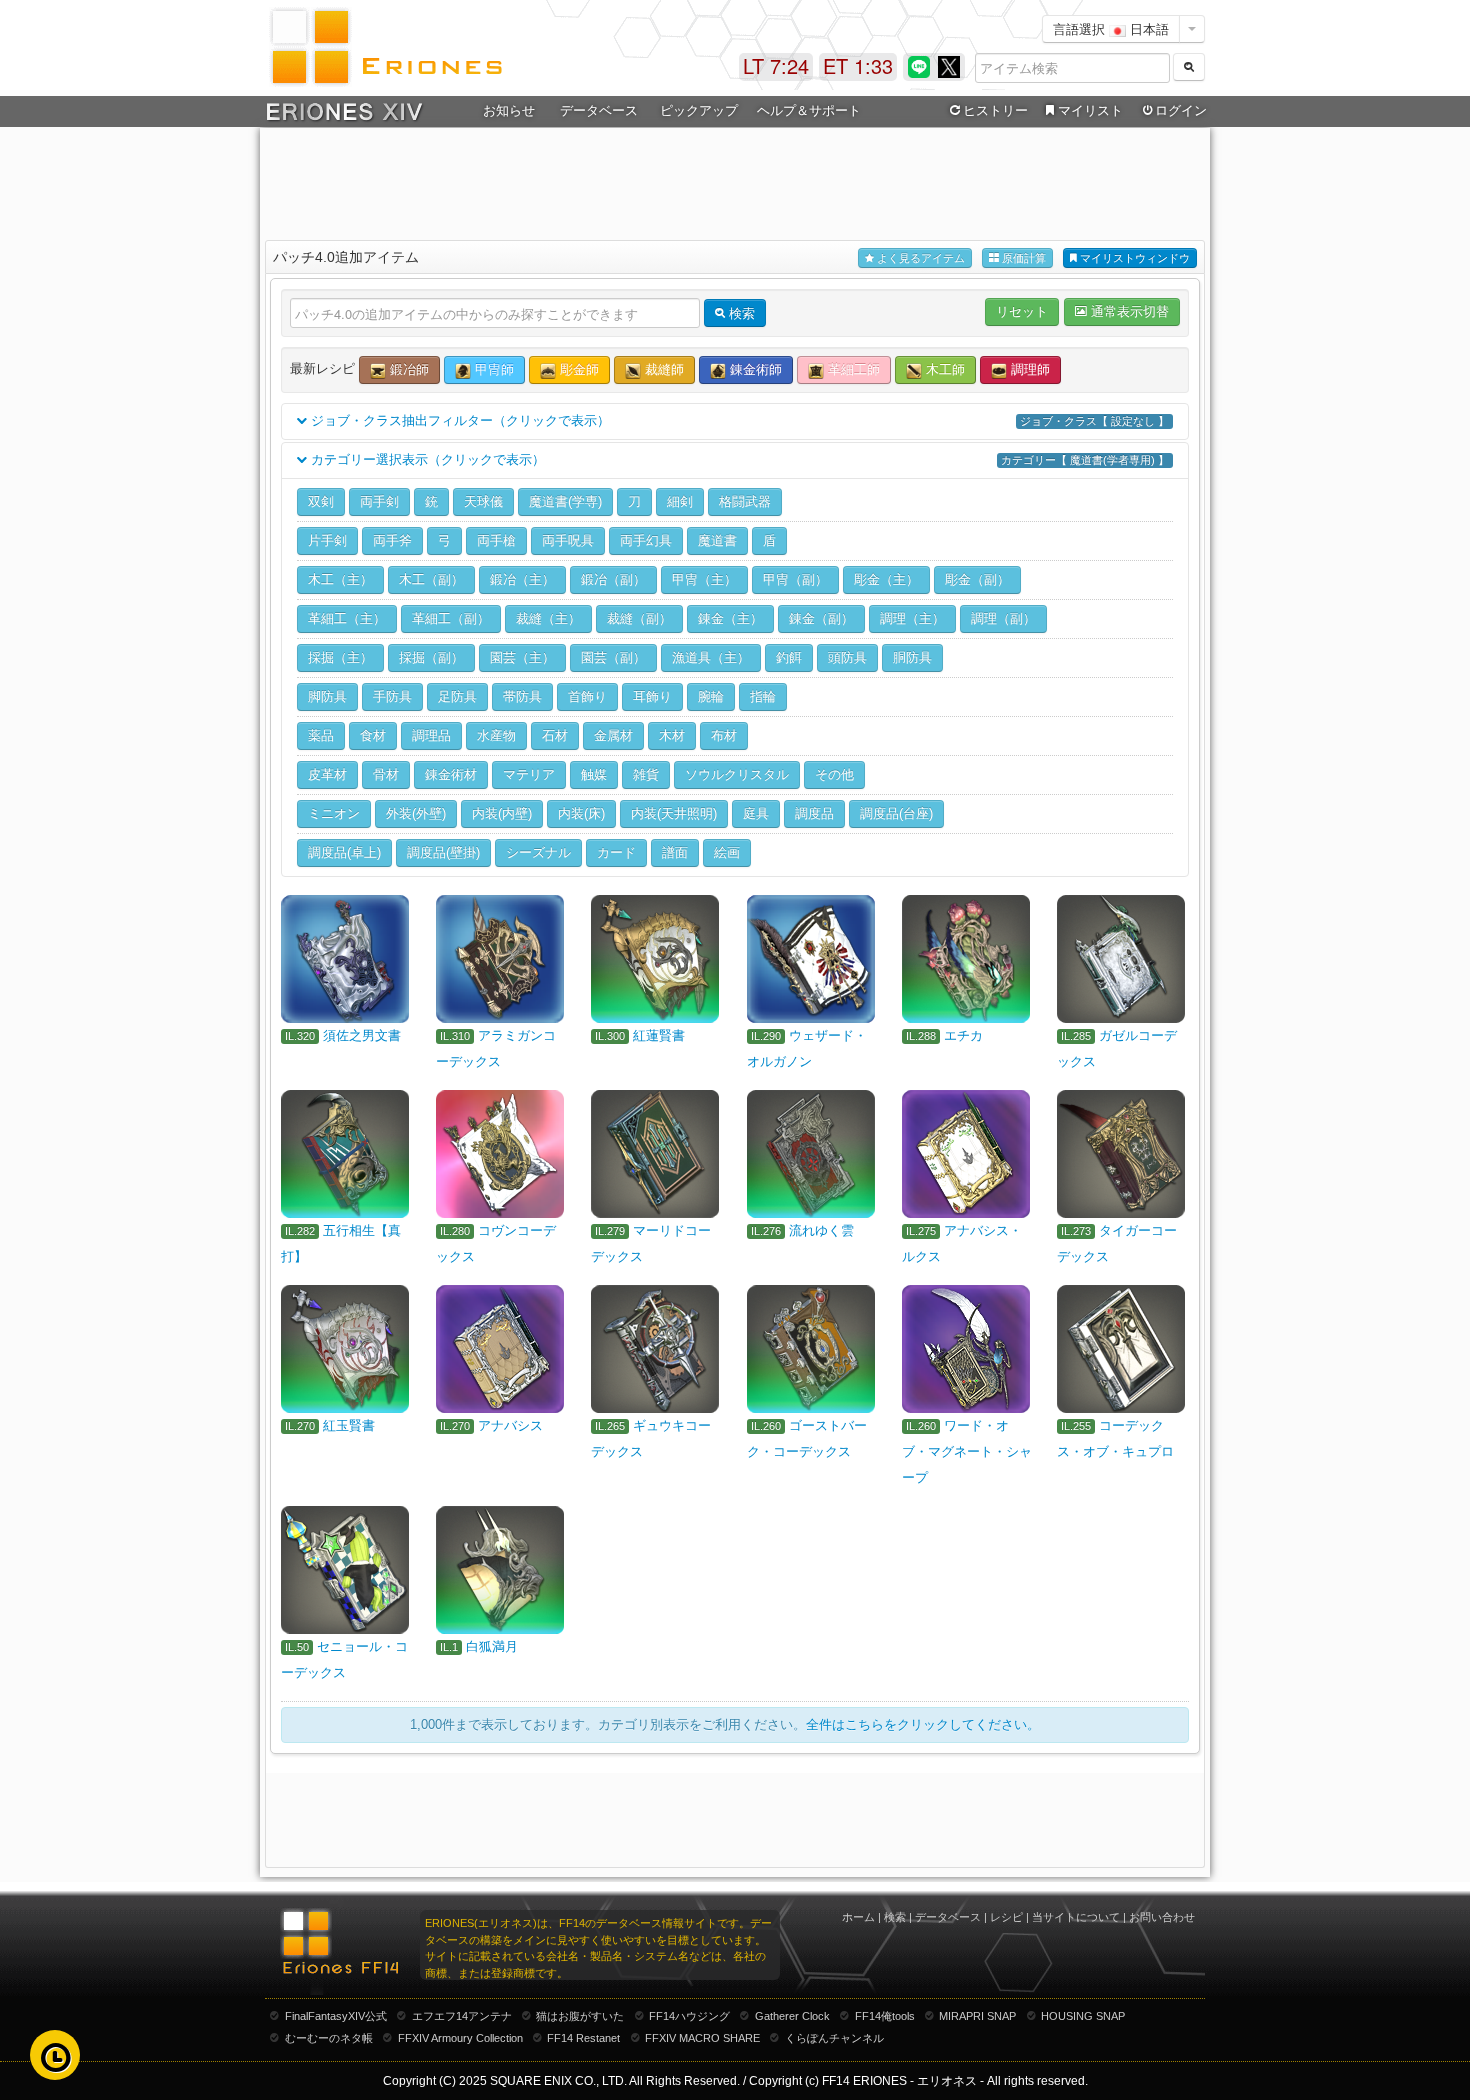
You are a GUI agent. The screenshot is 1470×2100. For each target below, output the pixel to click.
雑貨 (646, 774)
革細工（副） (451, 618)
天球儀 (483, 501)
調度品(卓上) (344, 852)
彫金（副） (977, 579)
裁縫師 (662, 369)
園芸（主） (522, 657)
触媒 (594, 774)
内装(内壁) (502, 813)
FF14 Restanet (583, 2038)
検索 (895, 1917)
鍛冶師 (407, 369)
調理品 (431, 735)
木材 (672, 735)
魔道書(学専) (565, 501)
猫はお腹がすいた (580, 2016)
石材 (555, 735)
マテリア (529, 774)
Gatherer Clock (792, 2016)
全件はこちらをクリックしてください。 (923, 1724)
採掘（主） (340, 657)
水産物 (496, 735)
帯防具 (522, 696)
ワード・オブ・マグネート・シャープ (967, 1451)
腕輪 (711, 696)
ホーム (858, 1917)
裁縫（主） (548, 618)
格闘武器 (745, 501)
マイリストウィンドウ (1133, 258)
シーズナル (538, 852)
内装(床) (581, 813)
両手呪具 (568, 540)
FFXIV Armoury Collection (460, 2038)
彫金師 (577, 369)
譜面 (675, 852)
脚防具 (327, 696)
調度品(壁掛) (443, 852)
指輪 (763, 696)
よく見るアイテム (919, 258)
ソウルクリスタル (737, 774)
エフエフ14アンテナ (462, 2016)
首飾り (587, 696)
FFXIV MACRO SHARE (702, 2038)
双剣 (321, 501)
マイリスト (1090, 110)
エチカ (963, 1035)
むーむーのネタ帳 (329, 2038)
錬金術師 (754, 369)
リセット (1022, 311)
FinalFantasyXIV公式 (336, 2016)
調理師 (1028, 369)
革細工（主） (347, 618)
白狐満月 (492, 1646)
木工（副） (431, 579)
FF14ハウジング (689, 2016)
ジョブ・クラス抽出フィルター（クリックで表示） (738, 420)
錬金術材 (451, 774)
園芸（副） (613, 657)
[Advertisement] (735, 181)
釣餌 (789, 657)
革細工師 (852, 369)
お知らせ (509, 110)
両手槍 (496, 540)
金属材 (613, 735)
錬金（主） (730, 618)
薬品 (321, 735)
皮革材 (327, 774)
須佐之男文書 (362, 1035)
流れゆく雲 (821, 1230)
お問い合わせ (1162, 1917)
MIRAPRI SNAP (977, 2016)
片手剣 (327, 540)
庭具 (756, 813)
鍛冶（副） (613, 579)
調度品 (814, 813)
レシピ (1006, 1917)
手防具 (392, 696)
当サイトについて (1076, 1917)
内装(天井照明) (674, 813)
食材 (373, 735)
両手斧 (392, 540)
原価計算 (1022, 258)
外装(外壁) (416, 813)
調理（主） (912, 618)
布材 (724, 735)
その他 (834, 774)
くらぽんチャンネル (834, 2038)
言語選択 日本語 (1111, 28)
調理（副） (1003, 618)
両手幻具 (646, 540)
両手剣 (379, 501)
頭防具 (847, 657)
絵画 (727, 852)
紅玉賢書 (349, 1425)
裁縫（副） (639, 618)
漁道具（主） (711, 657)
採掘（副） (431, 657)
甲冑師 (492, 369)
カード (616, 852)
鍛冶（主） (522, 579)
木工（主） (340, 579)
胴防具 (912, 657)
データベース (948, 1917)
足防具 (457, 696)
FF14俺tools (885, 2016)
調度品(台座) (896, 813)
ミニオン (334, 813)
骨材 (386, 774)
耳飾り (652, 696)
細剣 (680, 501)
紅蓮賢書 (659, 1035)
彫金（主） (886, 579)
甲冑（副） (795, 579)
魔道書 (717, 540)
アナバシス (510, 1425)
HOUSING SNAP (1083, 2016)
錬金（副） (821, 618)
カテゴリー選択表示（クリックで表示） (738, 459)
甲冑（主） (704, 579)
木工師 (943, 369)
